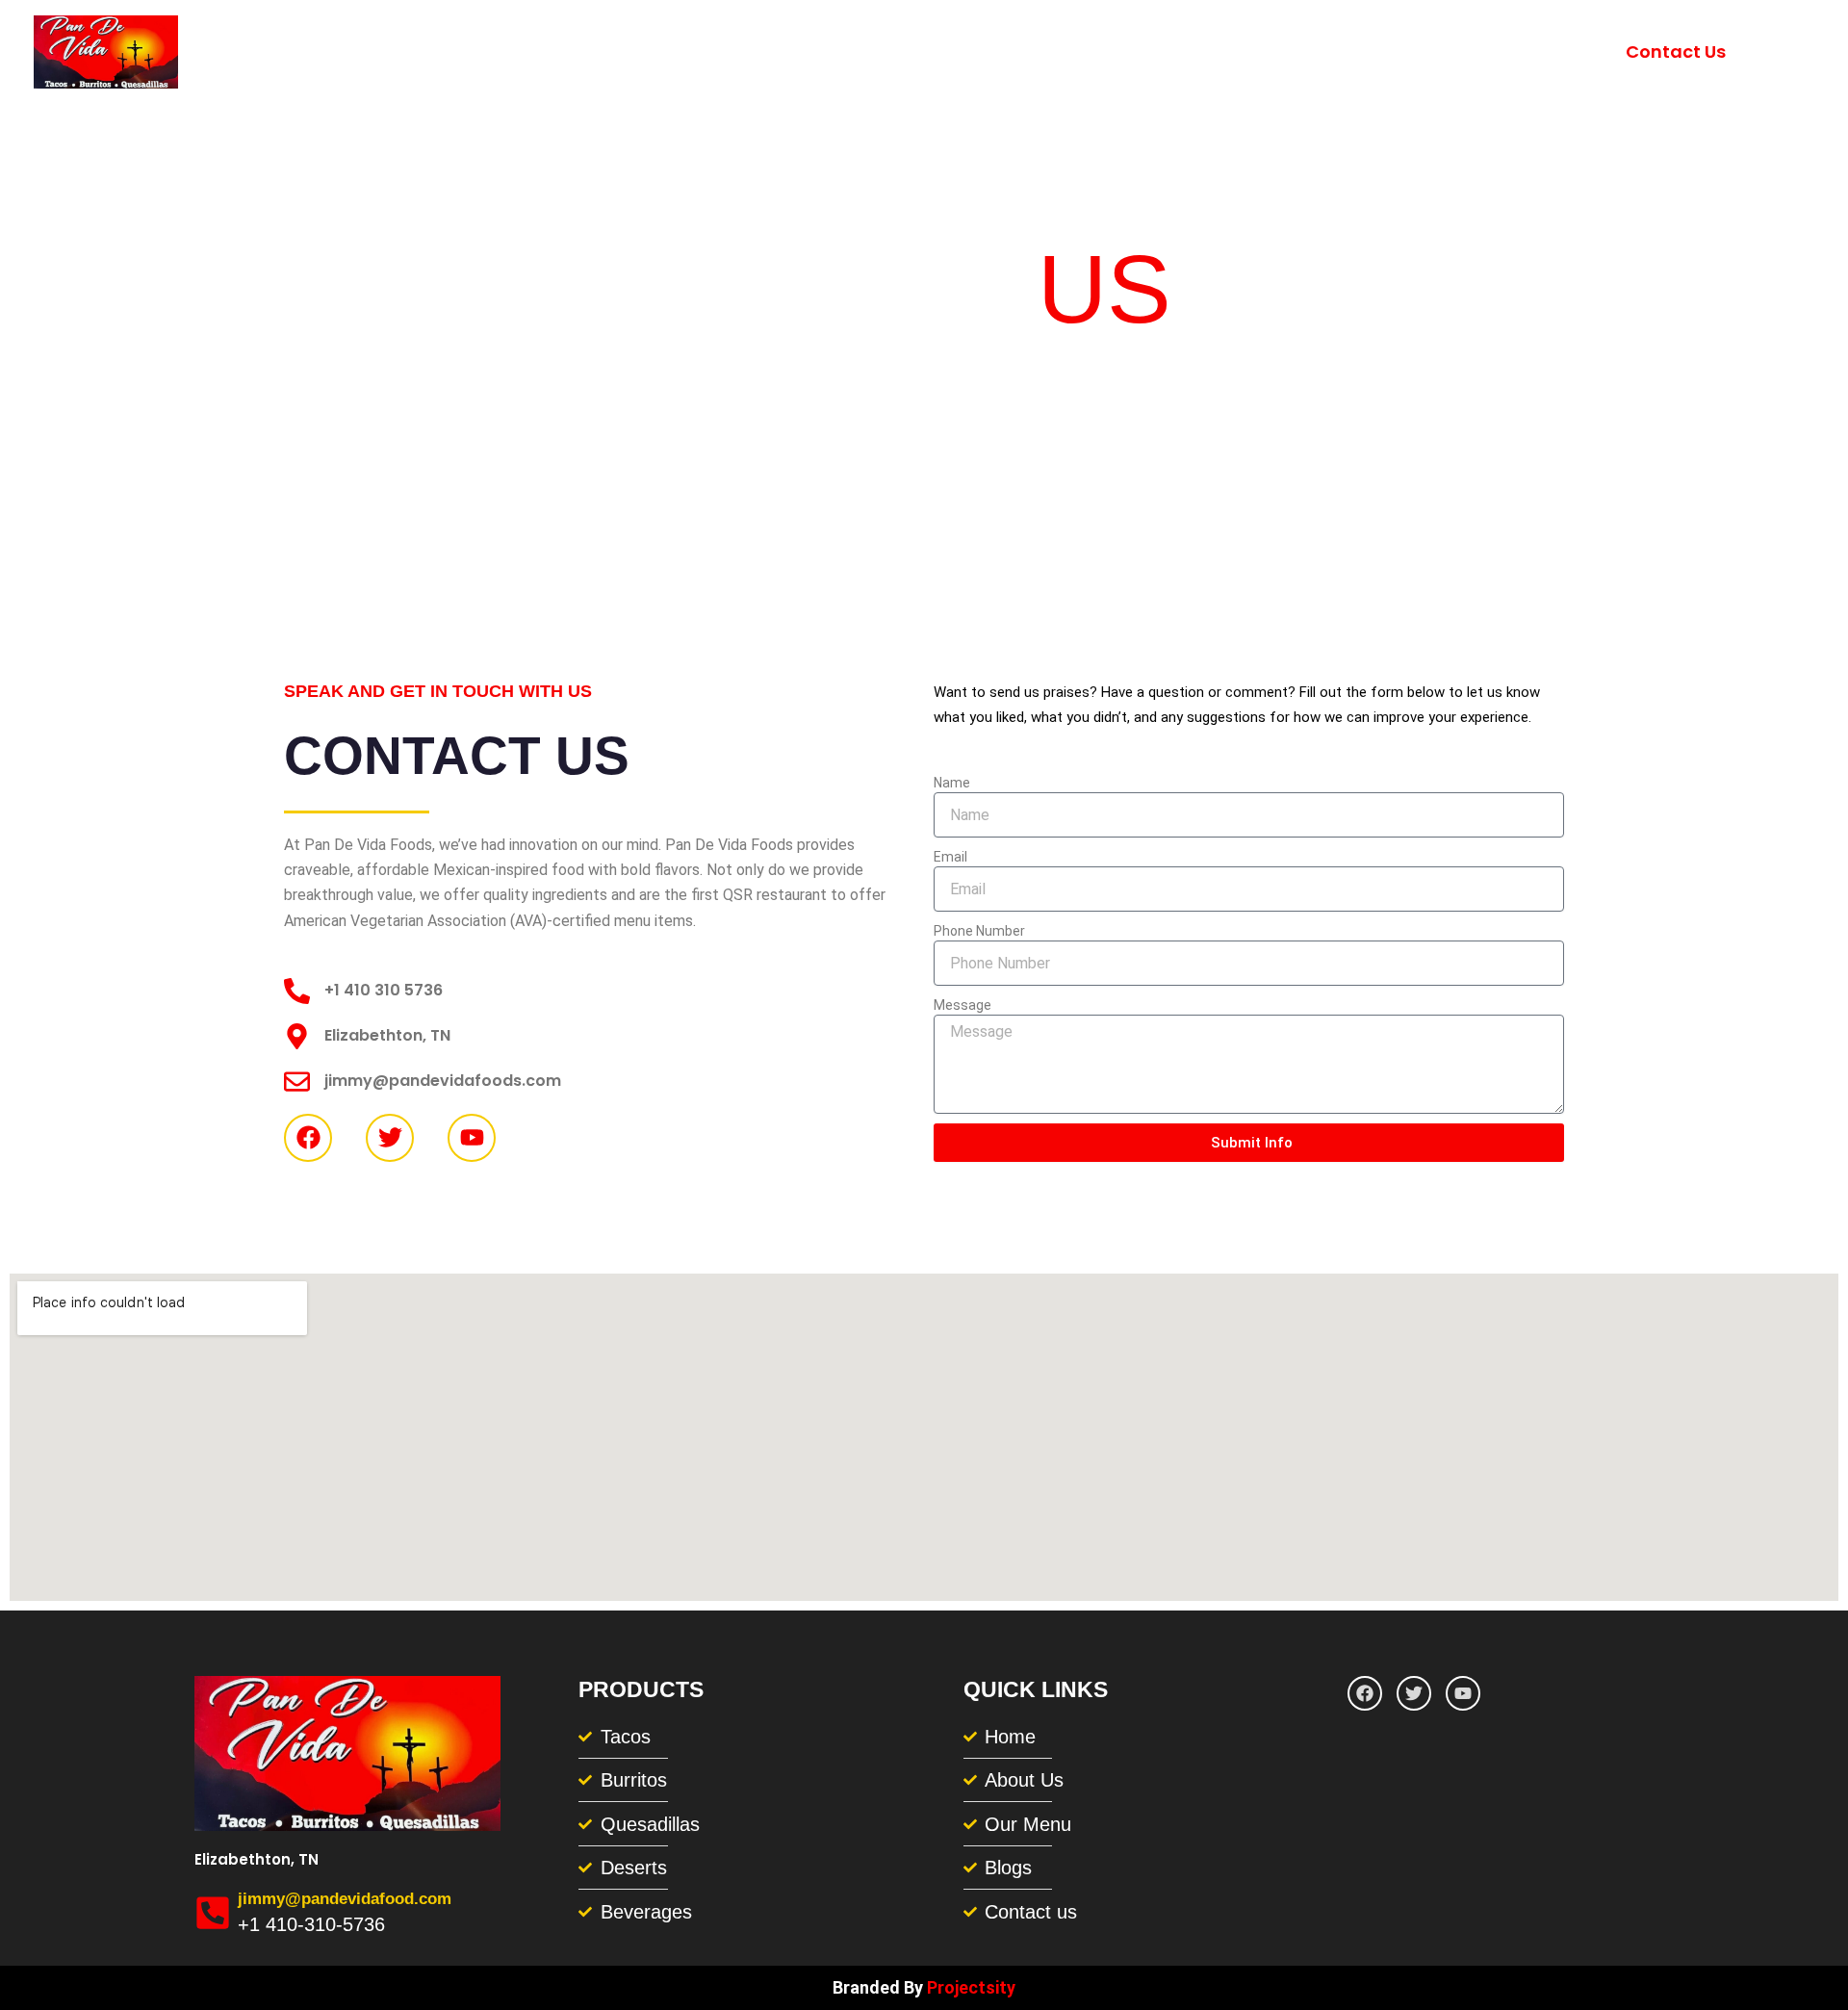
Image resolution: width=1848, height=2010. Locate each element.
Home (1246, 52)
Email (950, 857)
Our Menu (1464, 52)
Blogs (1566, 52)
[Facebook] (1772, 53)
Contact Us (1676, 52)
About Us (1347, 52)
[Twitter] (1804, 53)
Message (962, 1005)
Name (952, 783)
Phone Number (979, 931)
